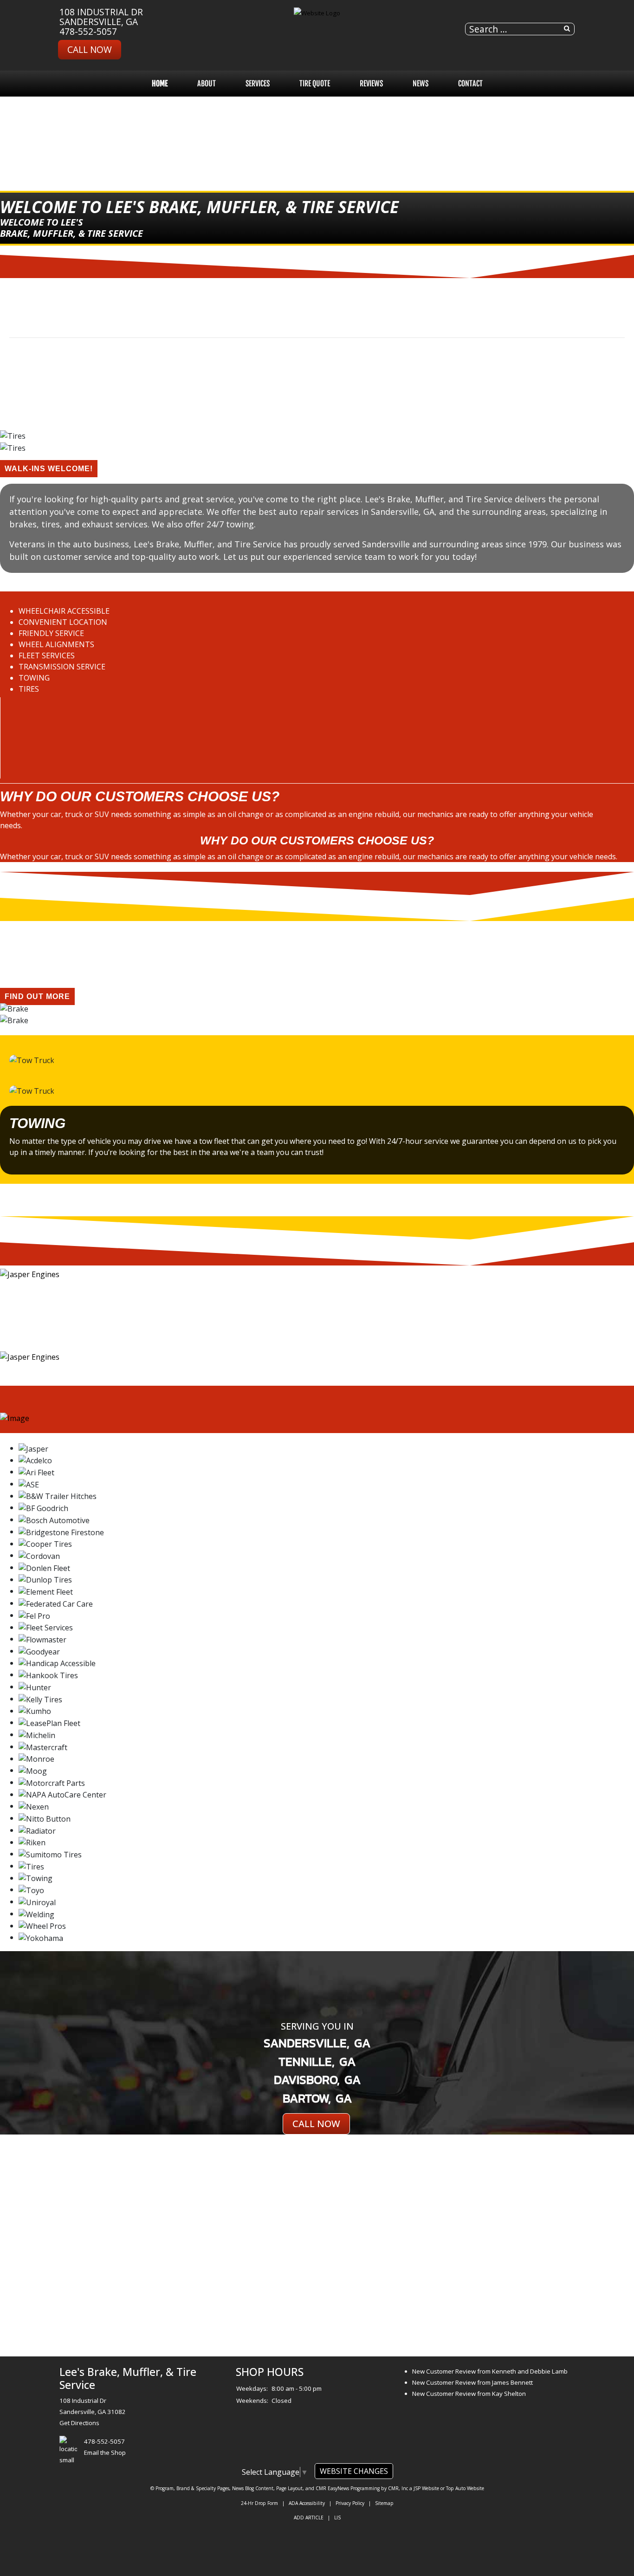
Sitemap (384, 2503)
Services (258, 84)
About (207, 84)
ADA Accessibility (307, 2503)
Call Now (90, 49)
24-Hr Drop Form (259, 2503)
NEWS (421, 84)
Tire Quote (315, 84)
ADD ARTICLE (309, 2518)
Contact (470, 84)
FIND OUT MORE (37, 996)
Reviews (371, 84)
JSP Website (426, 2488)
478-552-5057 (88, 31)
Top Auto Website (465, 2488)
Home (160, 84)
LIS (337, 2518)
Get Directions (79, 2423)
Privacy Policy (350, 2503)
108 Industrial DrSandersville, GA (101, 17)
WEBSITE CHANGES (354, 2471)
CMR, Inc (398, 2488)
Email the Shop (105, 2453)
